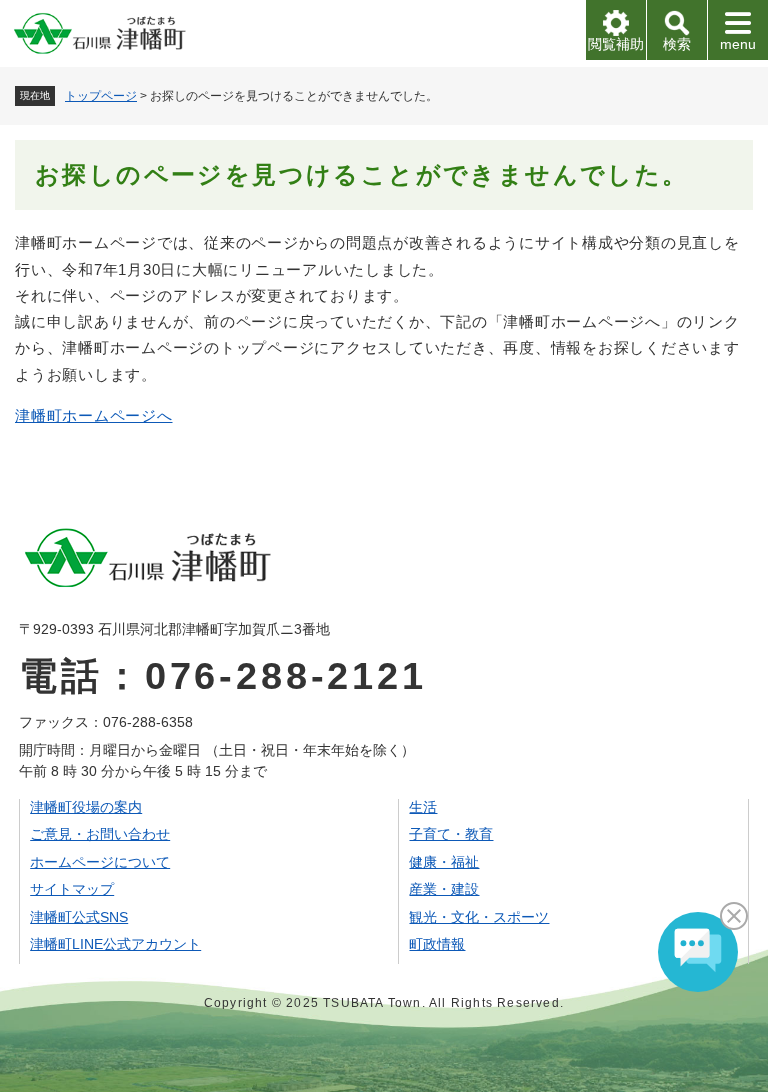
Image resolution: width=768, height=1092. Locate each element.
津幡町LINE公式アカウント (115, 944)
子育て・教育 (451, 834)
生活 (423, 807)
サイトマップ (72, 889)
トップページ (101, 96)
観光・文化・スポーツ (479, 917)
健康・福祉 (444, 862)
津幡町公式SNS (79, 917)
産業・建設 (444, 889)
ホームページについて (100, 862)
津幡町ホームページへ (94, 415)
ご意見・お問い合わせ (100, 834)
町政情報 (437, 944)
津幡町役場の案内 (86, 807)
